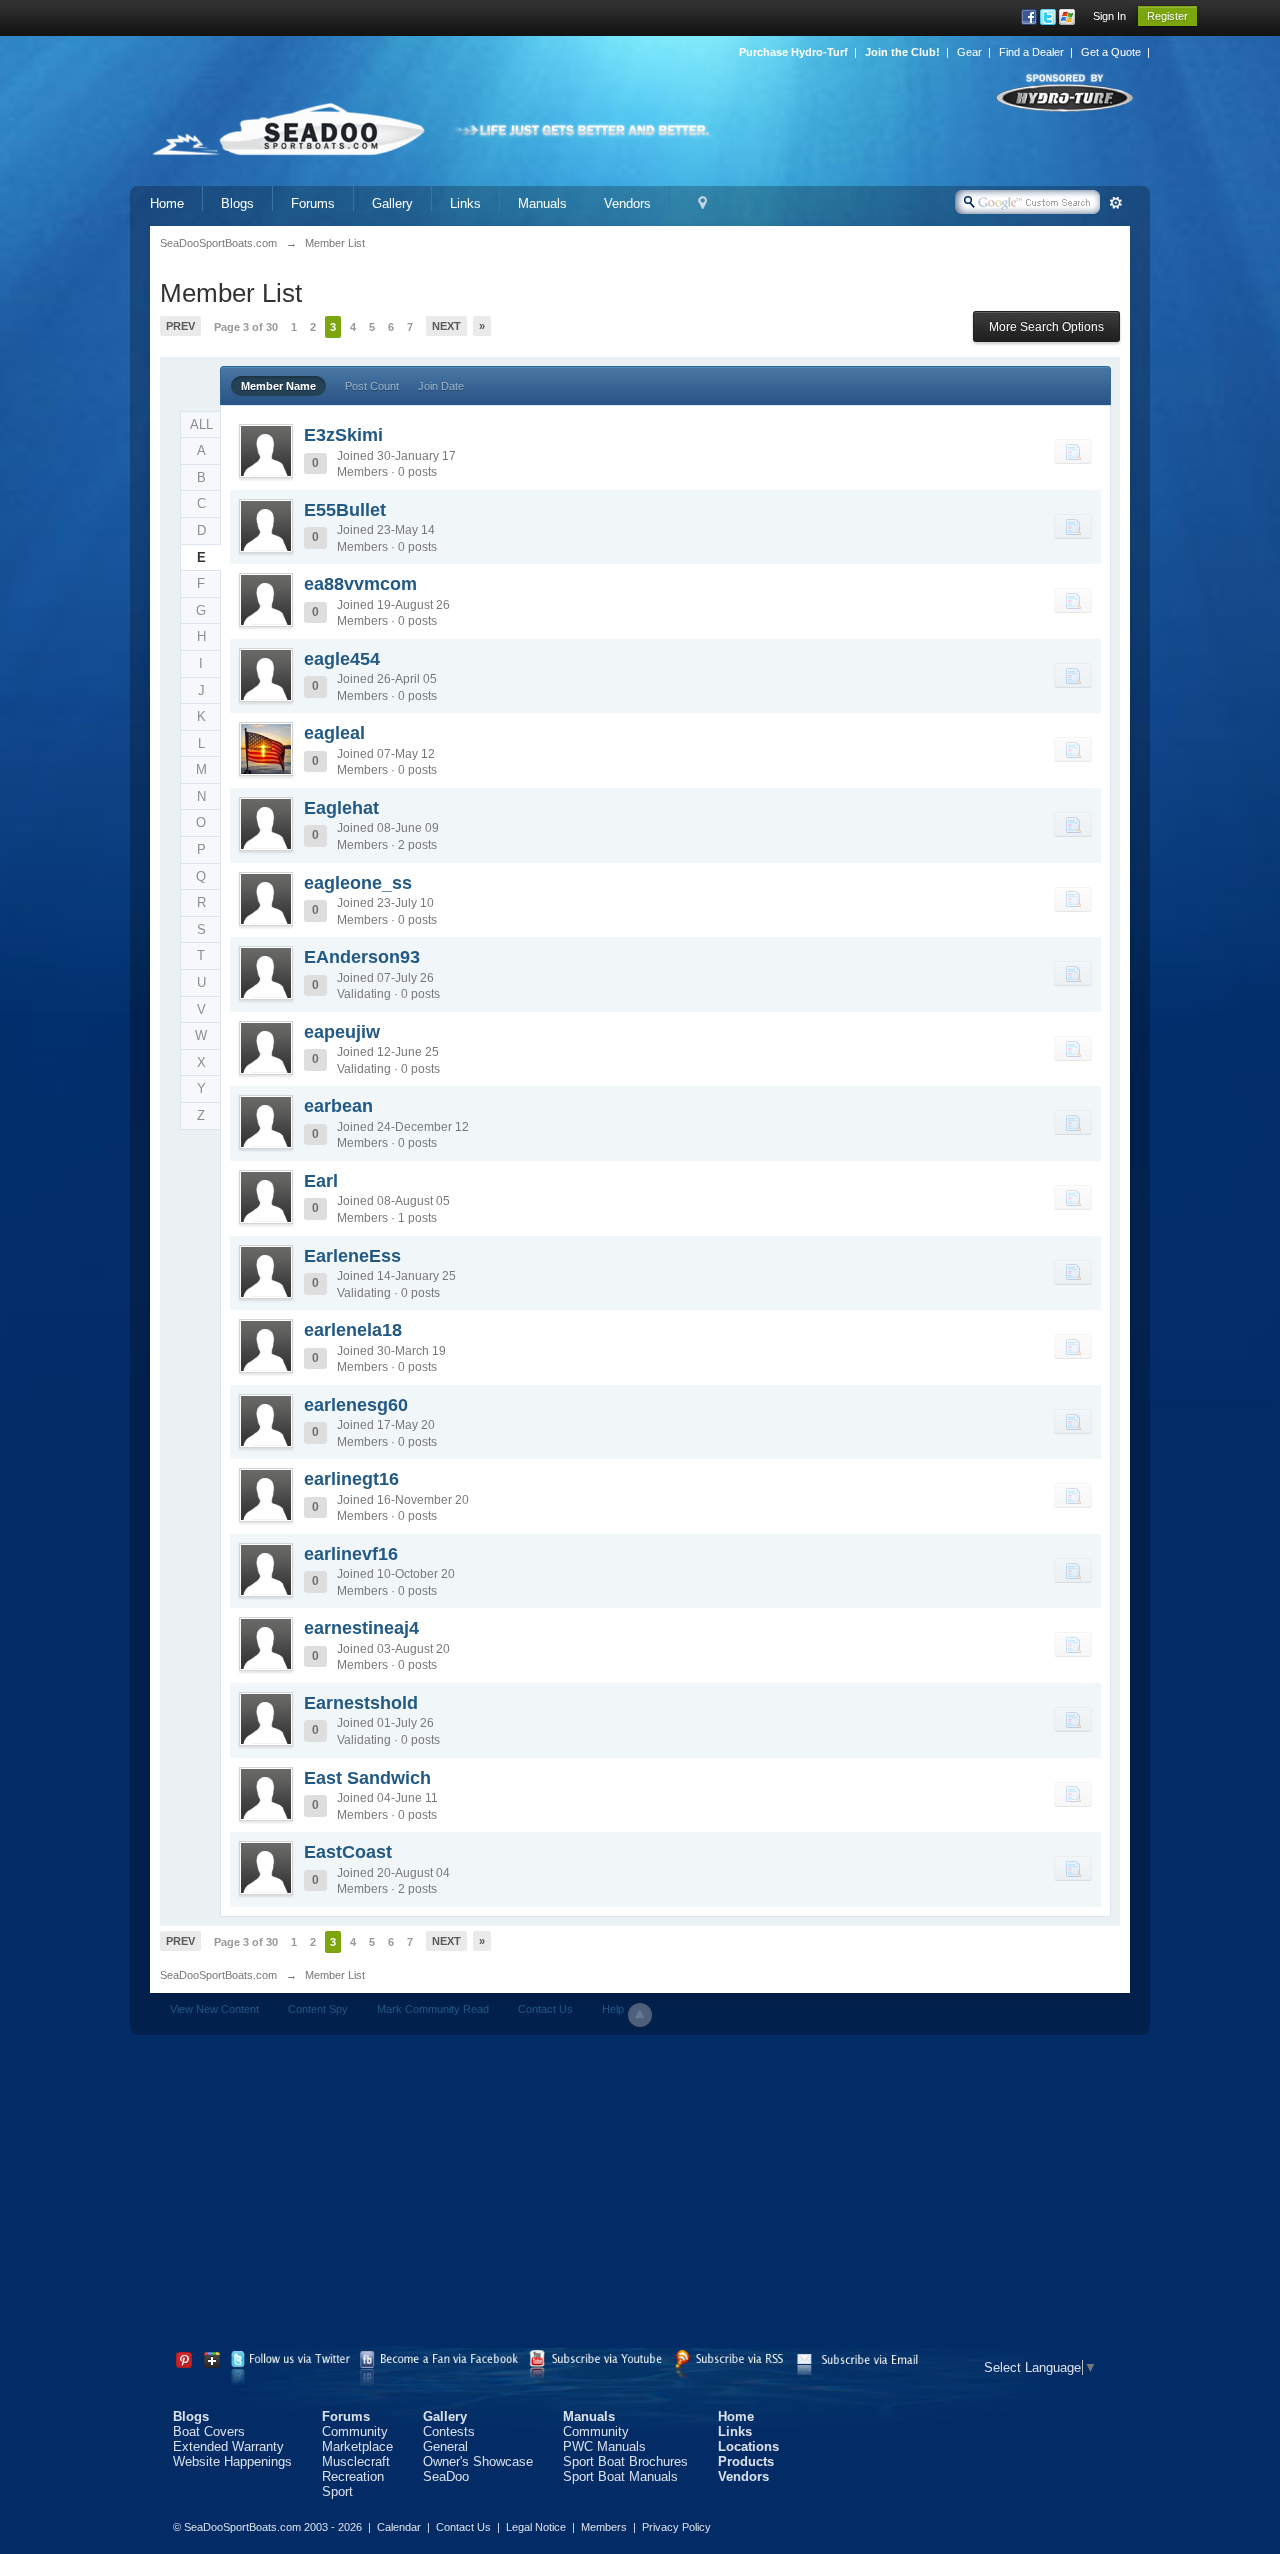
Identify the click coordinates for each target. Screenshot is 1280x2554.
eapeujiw (342, 1032)
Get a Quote (1111, 52)
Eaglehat (341, 808)
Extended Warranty (228, 2446)
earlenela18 (353, 1330)
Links (465, 203)
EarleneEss (352, 1256)
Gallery (392, 203)
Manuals (542, 203)
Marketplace (357, 2446)
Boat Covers (209, 2431)
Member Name (278, 386)
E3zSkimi (343, 435)
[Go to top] (640, 2015)
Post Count (372, 386)
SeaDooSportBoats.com (218, 1975)
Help (613, 2009)
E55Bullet (345, 510)
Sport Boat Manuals (620, 2476)
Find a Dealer (1031, 52)
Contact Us (545, 2009)
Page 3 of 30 (246, 327)
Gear (969, 52)
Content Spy (318, 2009)
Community (355, 2431)
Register (1167, 16)
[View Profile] (266, 451)
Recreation (353, 2476)
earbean (338, 1106)
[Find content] (1073, 451)
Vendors (627, 203)
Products (746, 2461)
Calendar (399, 2527)
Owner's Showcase (478, 2461)
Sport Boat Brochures (625, 2461)
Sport (337, 2491)
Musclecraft (356, 2461)
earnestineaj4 (361, 1628)
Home (167, 203)
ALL (201, 424)
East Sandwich (367, 1778)
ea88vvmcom (360, 584)
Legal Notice (536, 2527)
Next (446, 326)
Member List (335, 1975)
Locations (748, 2446)
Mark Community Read (433, 2009)
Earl (321, 1181)
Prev (180, 326)
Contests (449, 2431)
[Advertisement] (640, 2195)
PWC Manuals (604, 2446)
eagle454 (342, 659)
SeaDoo (446, 2476)
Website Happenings (232, 2461)
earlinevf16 (351, 1554)
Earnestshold (361, 1703)
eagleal (334, 733)
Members (604, 2527)
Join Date (441, 386)
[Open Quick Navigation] (702, 203)
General (445, 2446)
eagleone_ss (358, 883)
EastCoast (348, 1852)
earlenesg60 (356, 1405)
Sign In (1109, 16)
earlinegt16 (351, 1479)
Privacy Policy (676, 2527)
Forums (313, 203)
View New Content (214, 2009)
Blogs (237, 203)
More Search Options (1046, 327)
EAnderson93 (362, 957)
